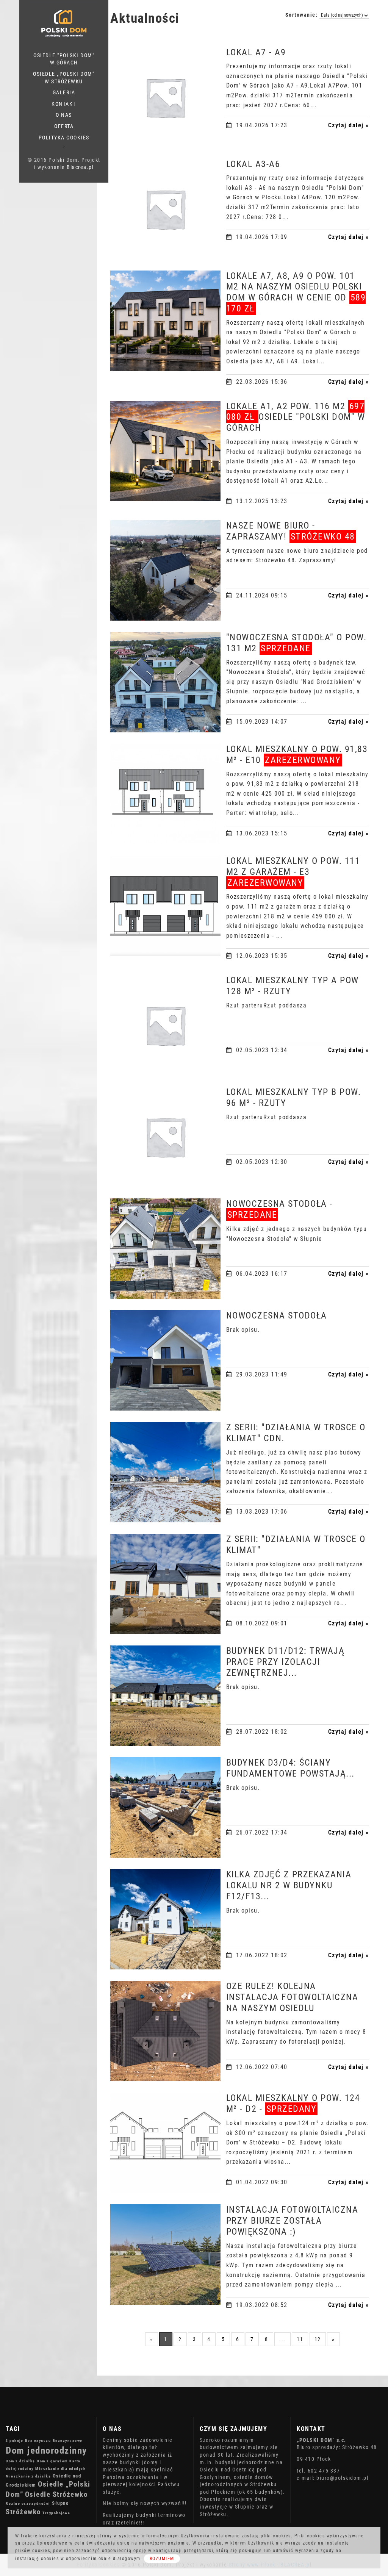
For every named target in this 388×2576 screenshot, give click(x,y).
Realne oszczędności (28, 2503)
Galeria (64, 92)
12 (318, 2339)
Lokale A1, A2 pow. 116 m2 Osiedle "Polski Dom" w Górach (296, 417)
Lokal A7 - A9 (256, 52)
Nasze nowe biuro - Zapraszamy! (291, 531)
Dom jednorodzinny (46, 2450)
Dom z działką (20, 2461)
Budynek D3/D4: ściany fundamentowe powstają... (290, 1768)
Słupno (60, 2503)
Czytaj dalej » (349, 125)
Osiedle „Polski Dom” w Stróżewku (64, 78)
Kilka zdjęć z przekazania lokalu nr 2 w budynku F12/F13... (289, 1885)
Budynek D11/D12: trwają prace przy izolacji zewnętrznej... (286, 1662)
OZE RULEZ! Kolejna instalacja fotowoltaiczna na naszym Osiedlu (292, 1997)
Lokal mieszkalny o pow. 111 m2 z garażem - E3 (293, 872)
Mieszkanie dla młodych (60, 2469)
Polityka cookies (64, 138)
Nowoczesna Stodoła (277, 1315)
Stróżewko (23, 2512)
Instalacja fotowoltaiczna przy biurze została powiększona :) (292, 2221)
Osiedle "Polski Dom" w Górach (64, 59)
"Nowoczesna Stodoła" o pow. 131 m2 (296, 643)
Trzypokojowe (56, 2513)
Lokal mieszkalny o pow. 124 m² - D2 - (293, 2103)
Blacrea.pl (80, 167)
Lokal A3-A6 (253, 164)
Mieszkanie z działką (28, 2476)
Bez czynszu (38, 2441)
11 (300, 2339)
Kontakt (64, 104)
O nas (64, 115)
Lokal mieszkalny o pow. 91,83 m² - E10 (297, 755)
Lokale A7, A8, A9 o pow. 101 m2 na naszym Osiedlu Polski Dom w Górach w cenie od (296, 292)
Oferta (64, 126)
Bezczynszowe (68, 2441)
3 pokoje (14, 2441)
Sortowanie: (302, 15)
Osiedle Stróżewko (56, 2494)
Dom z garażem (52, 2461)
